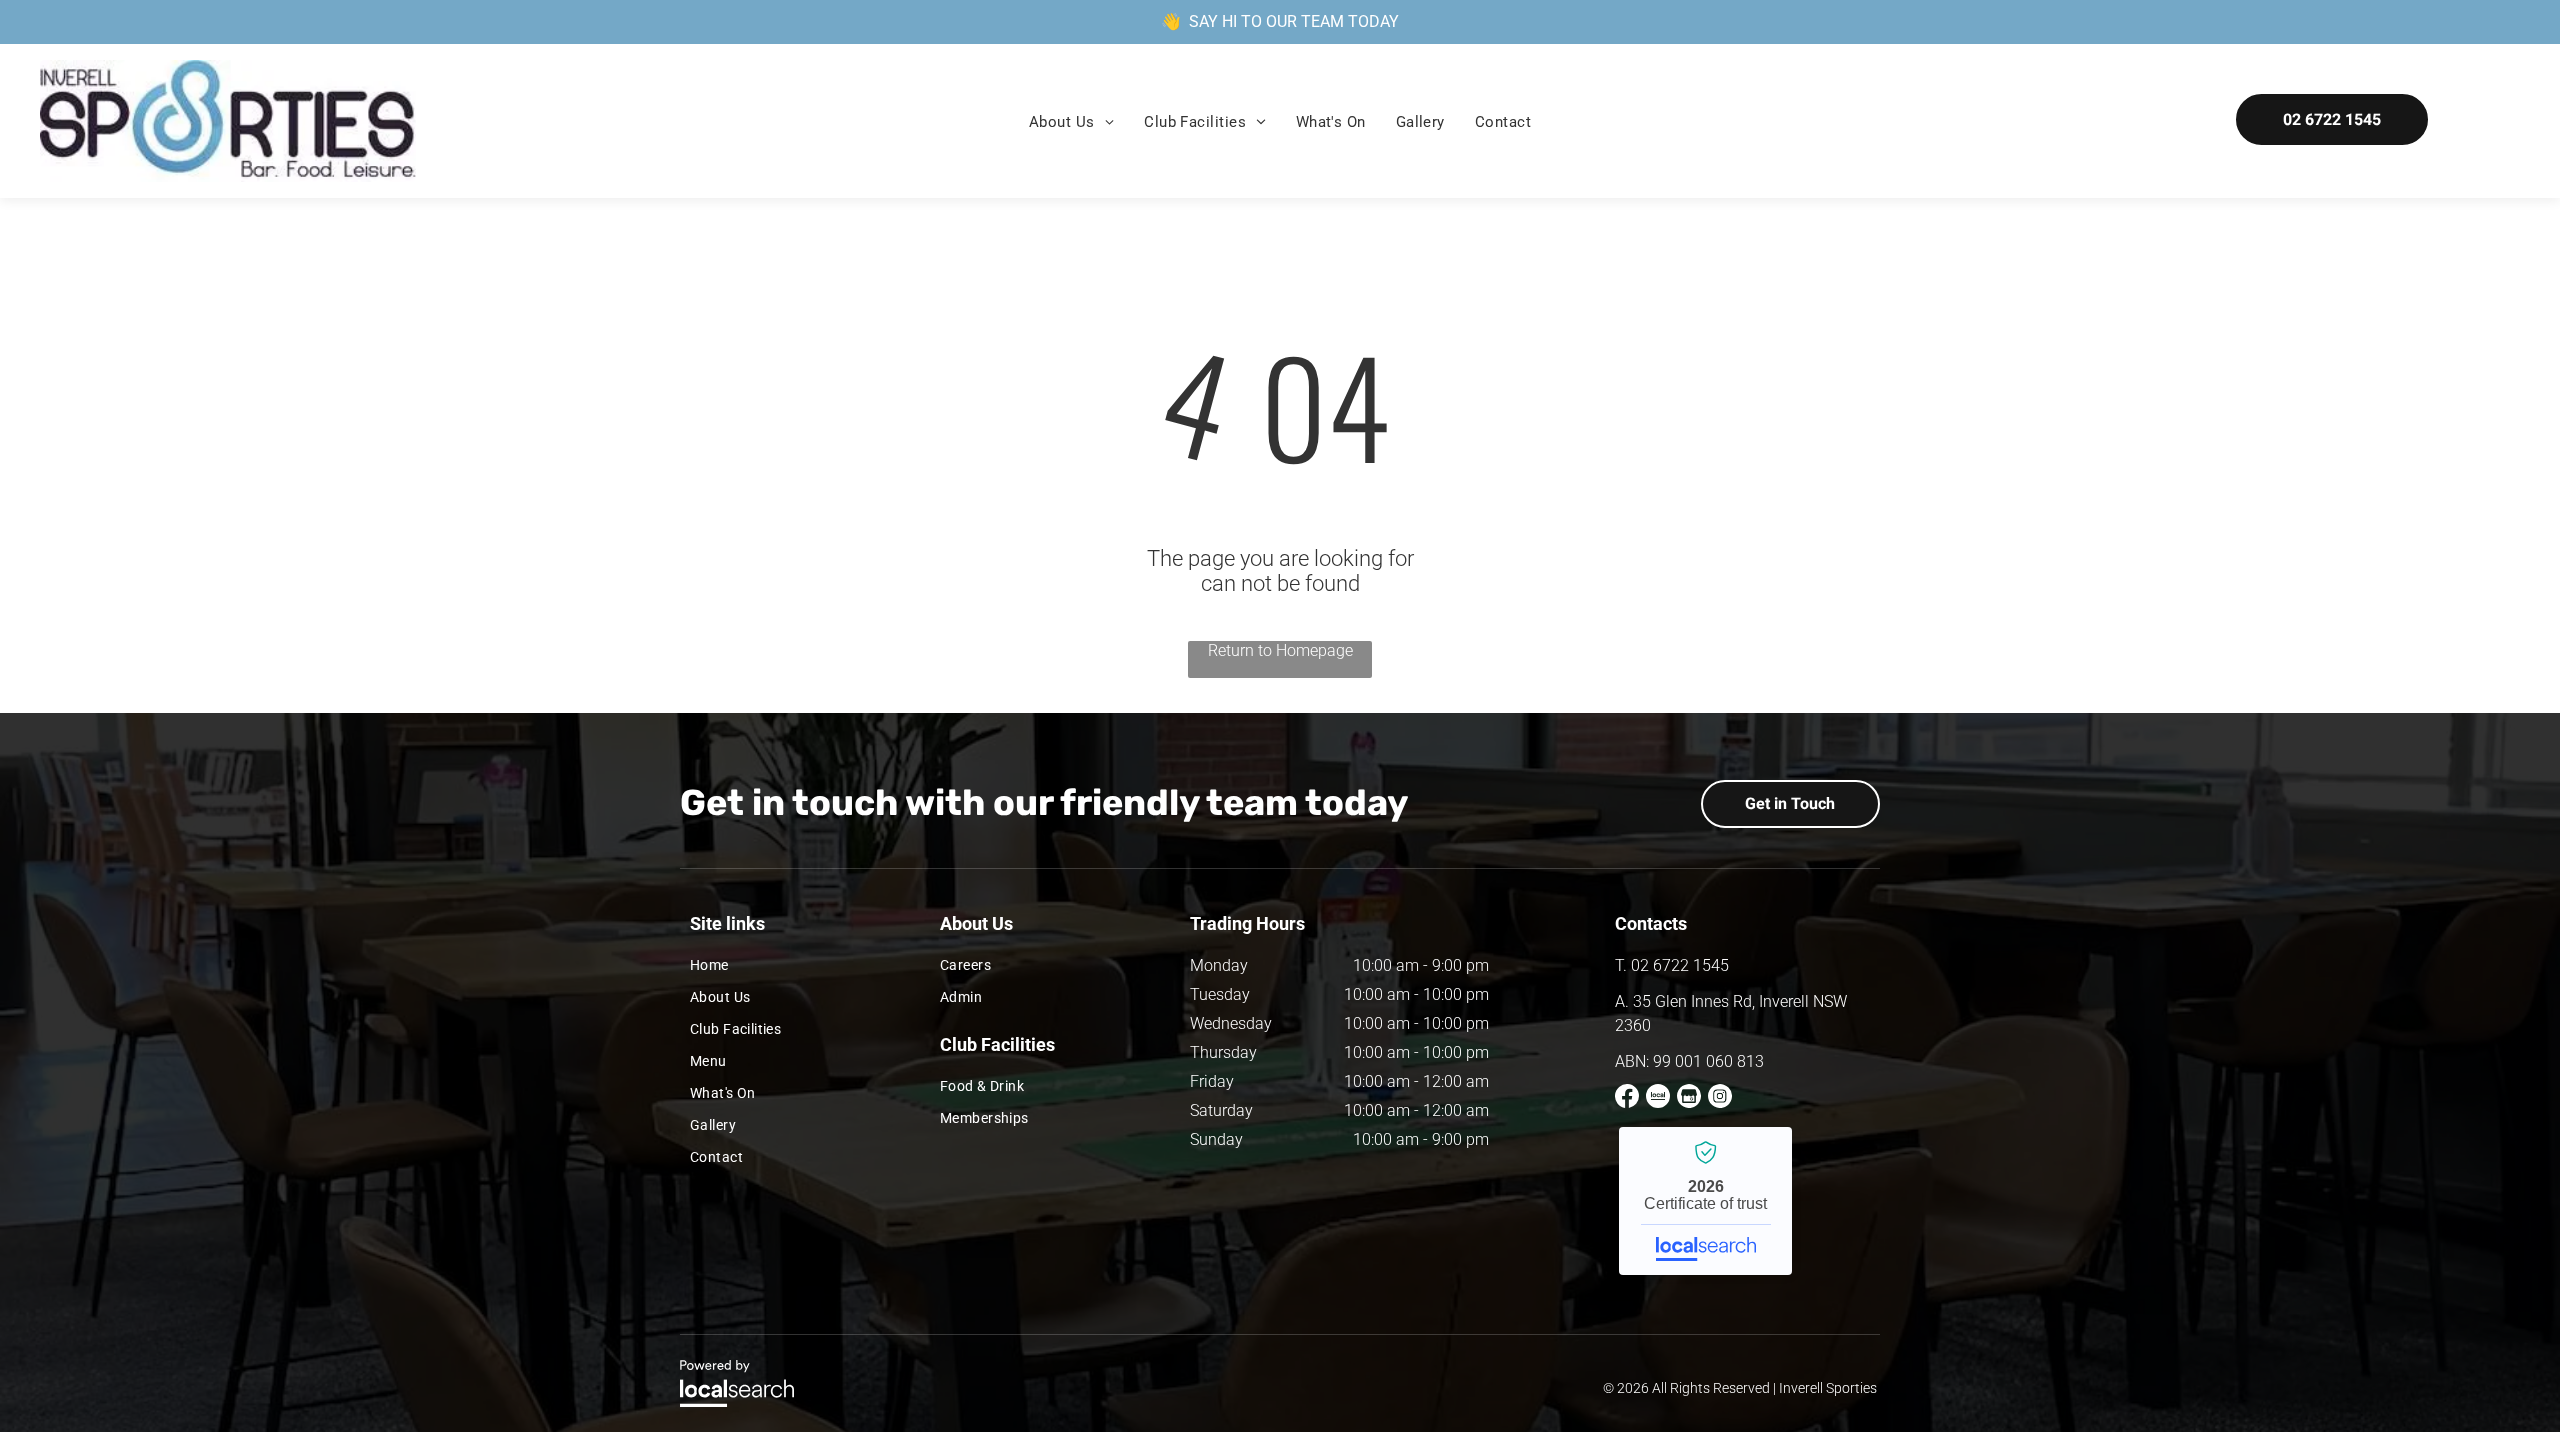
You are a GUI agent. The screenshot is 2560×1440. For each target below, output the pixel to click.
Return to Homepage (1280, 650)
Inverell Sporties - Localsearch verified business (1705, 1201)
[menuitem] (1071, 122)
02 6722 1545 (1680, 965)
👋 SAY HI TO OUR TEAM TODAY (1280, 21)
